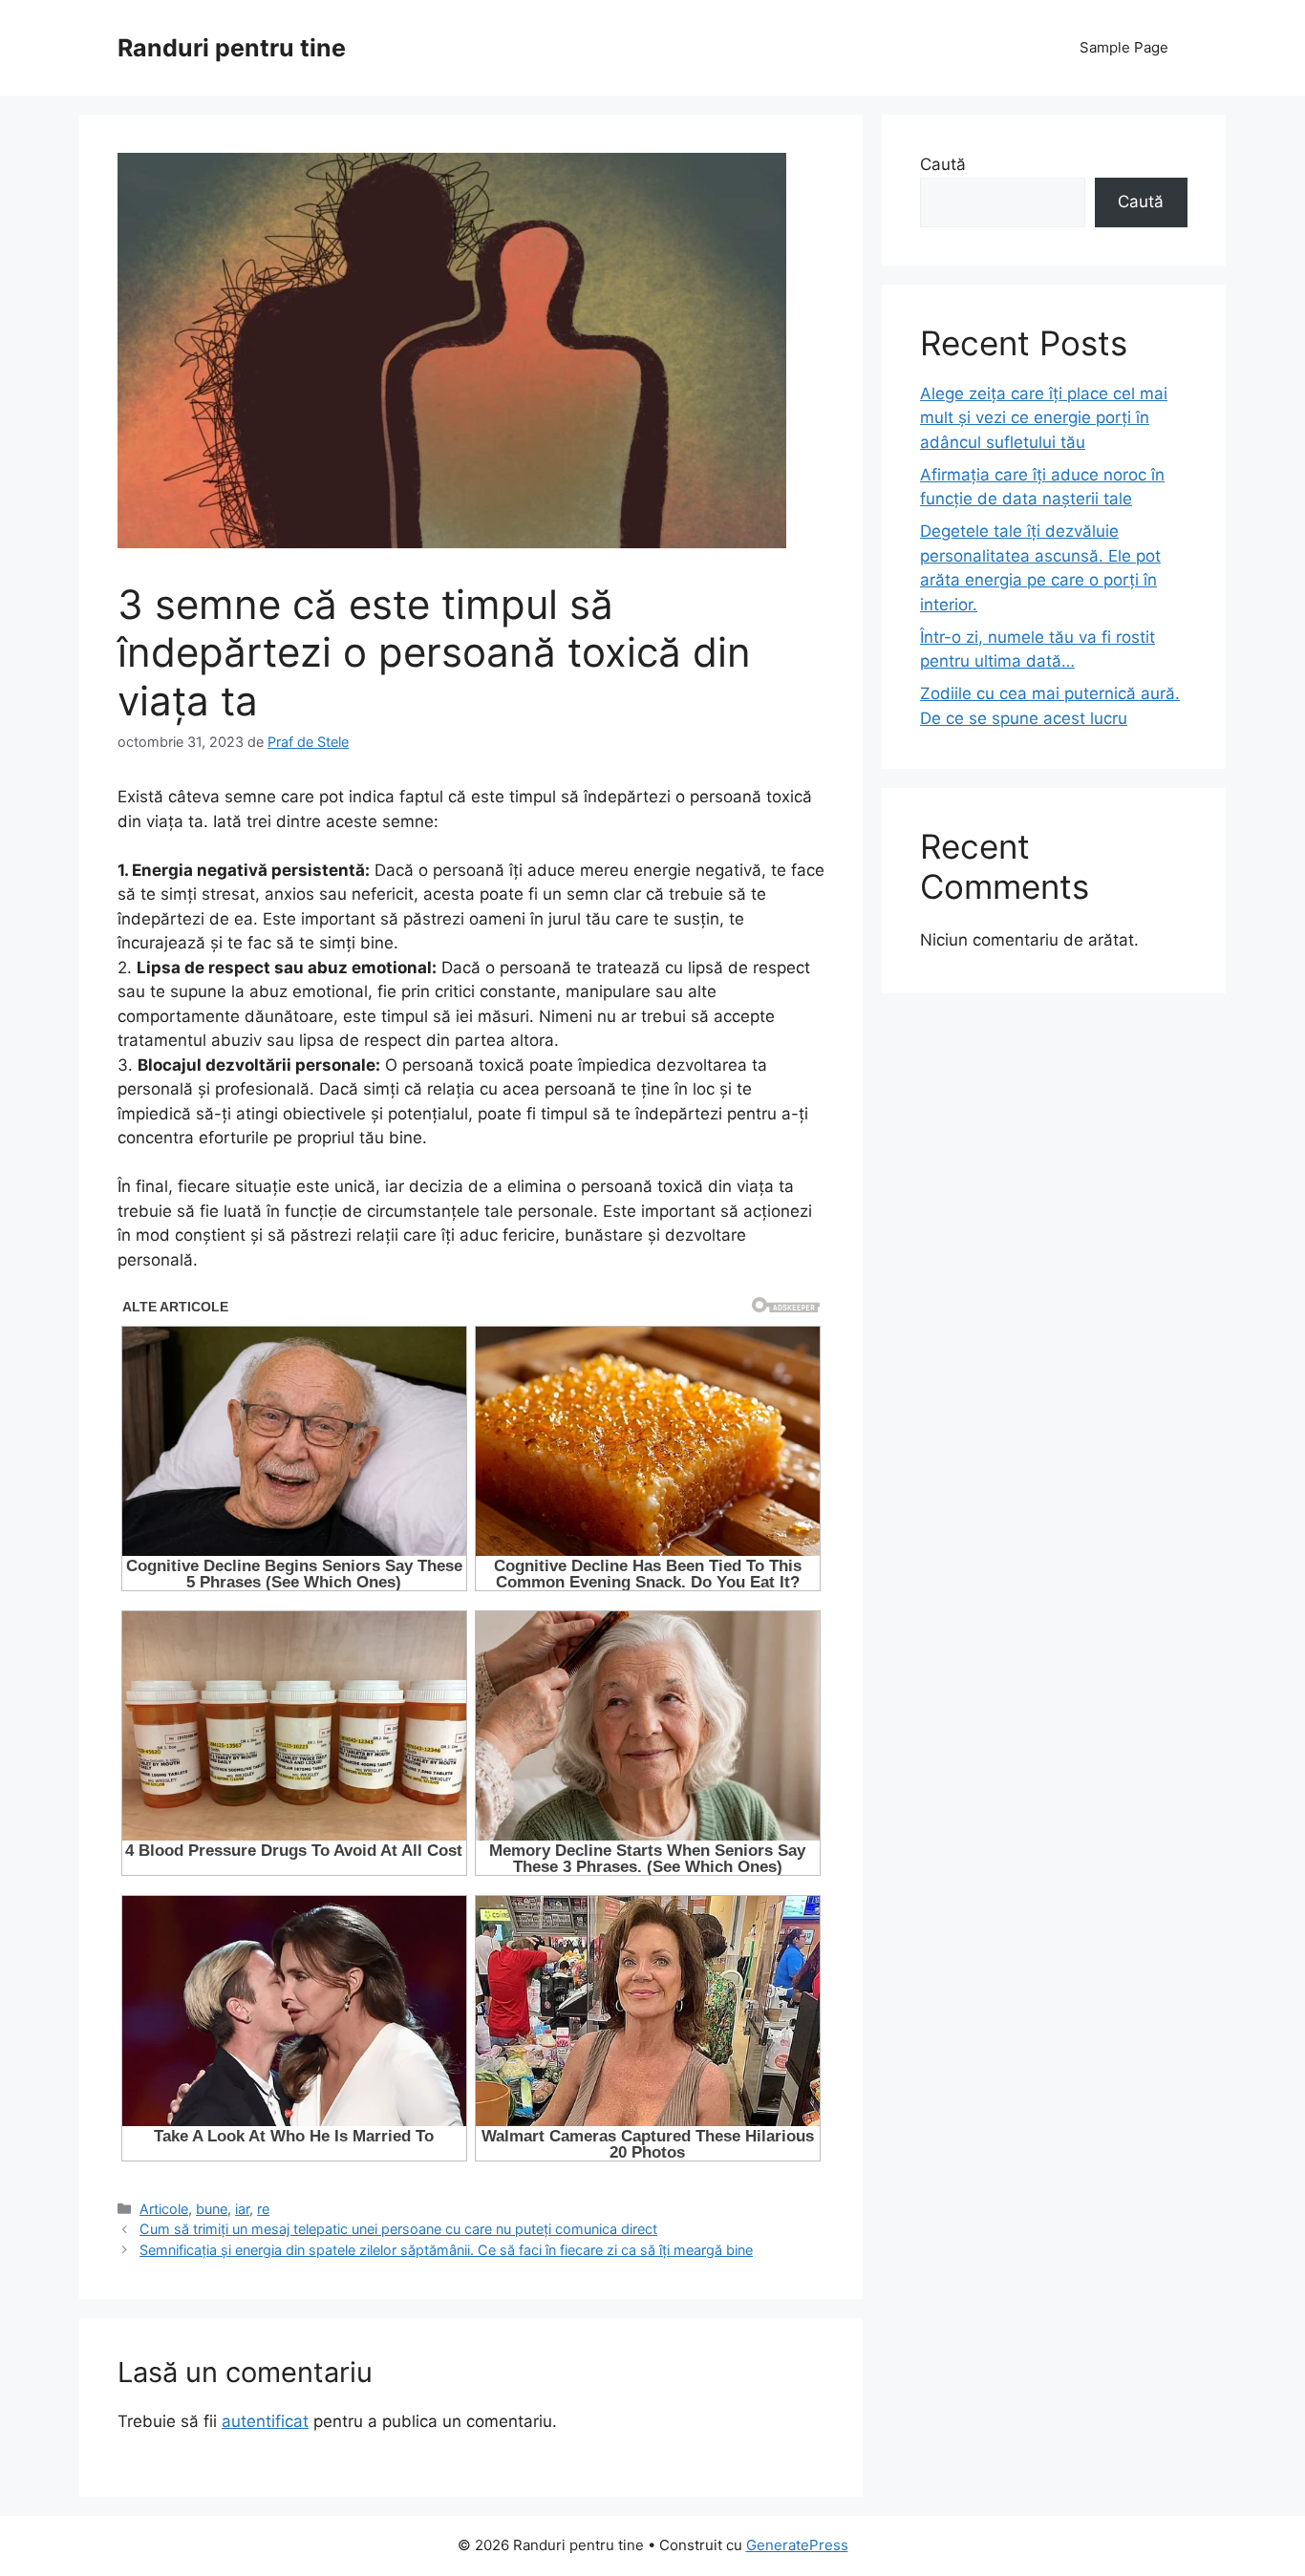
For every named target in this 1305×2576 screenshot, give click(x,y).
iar (242, 2209)
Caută (943, 164)
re (263, 2209)
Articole (164, 2209)
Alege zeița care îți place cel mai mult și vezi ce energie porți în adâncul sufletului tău (1044, 418)
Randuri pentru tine (232, 48)
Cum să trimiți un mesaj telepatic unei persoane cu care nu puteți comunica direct (398, 2229)
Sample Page (1124, 47)
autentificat (265, 2421)
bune (212, 2209)
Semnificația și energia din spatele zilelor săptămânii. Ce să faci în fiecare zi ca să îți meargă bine (446, 2250)
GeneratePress (797, 2545)
